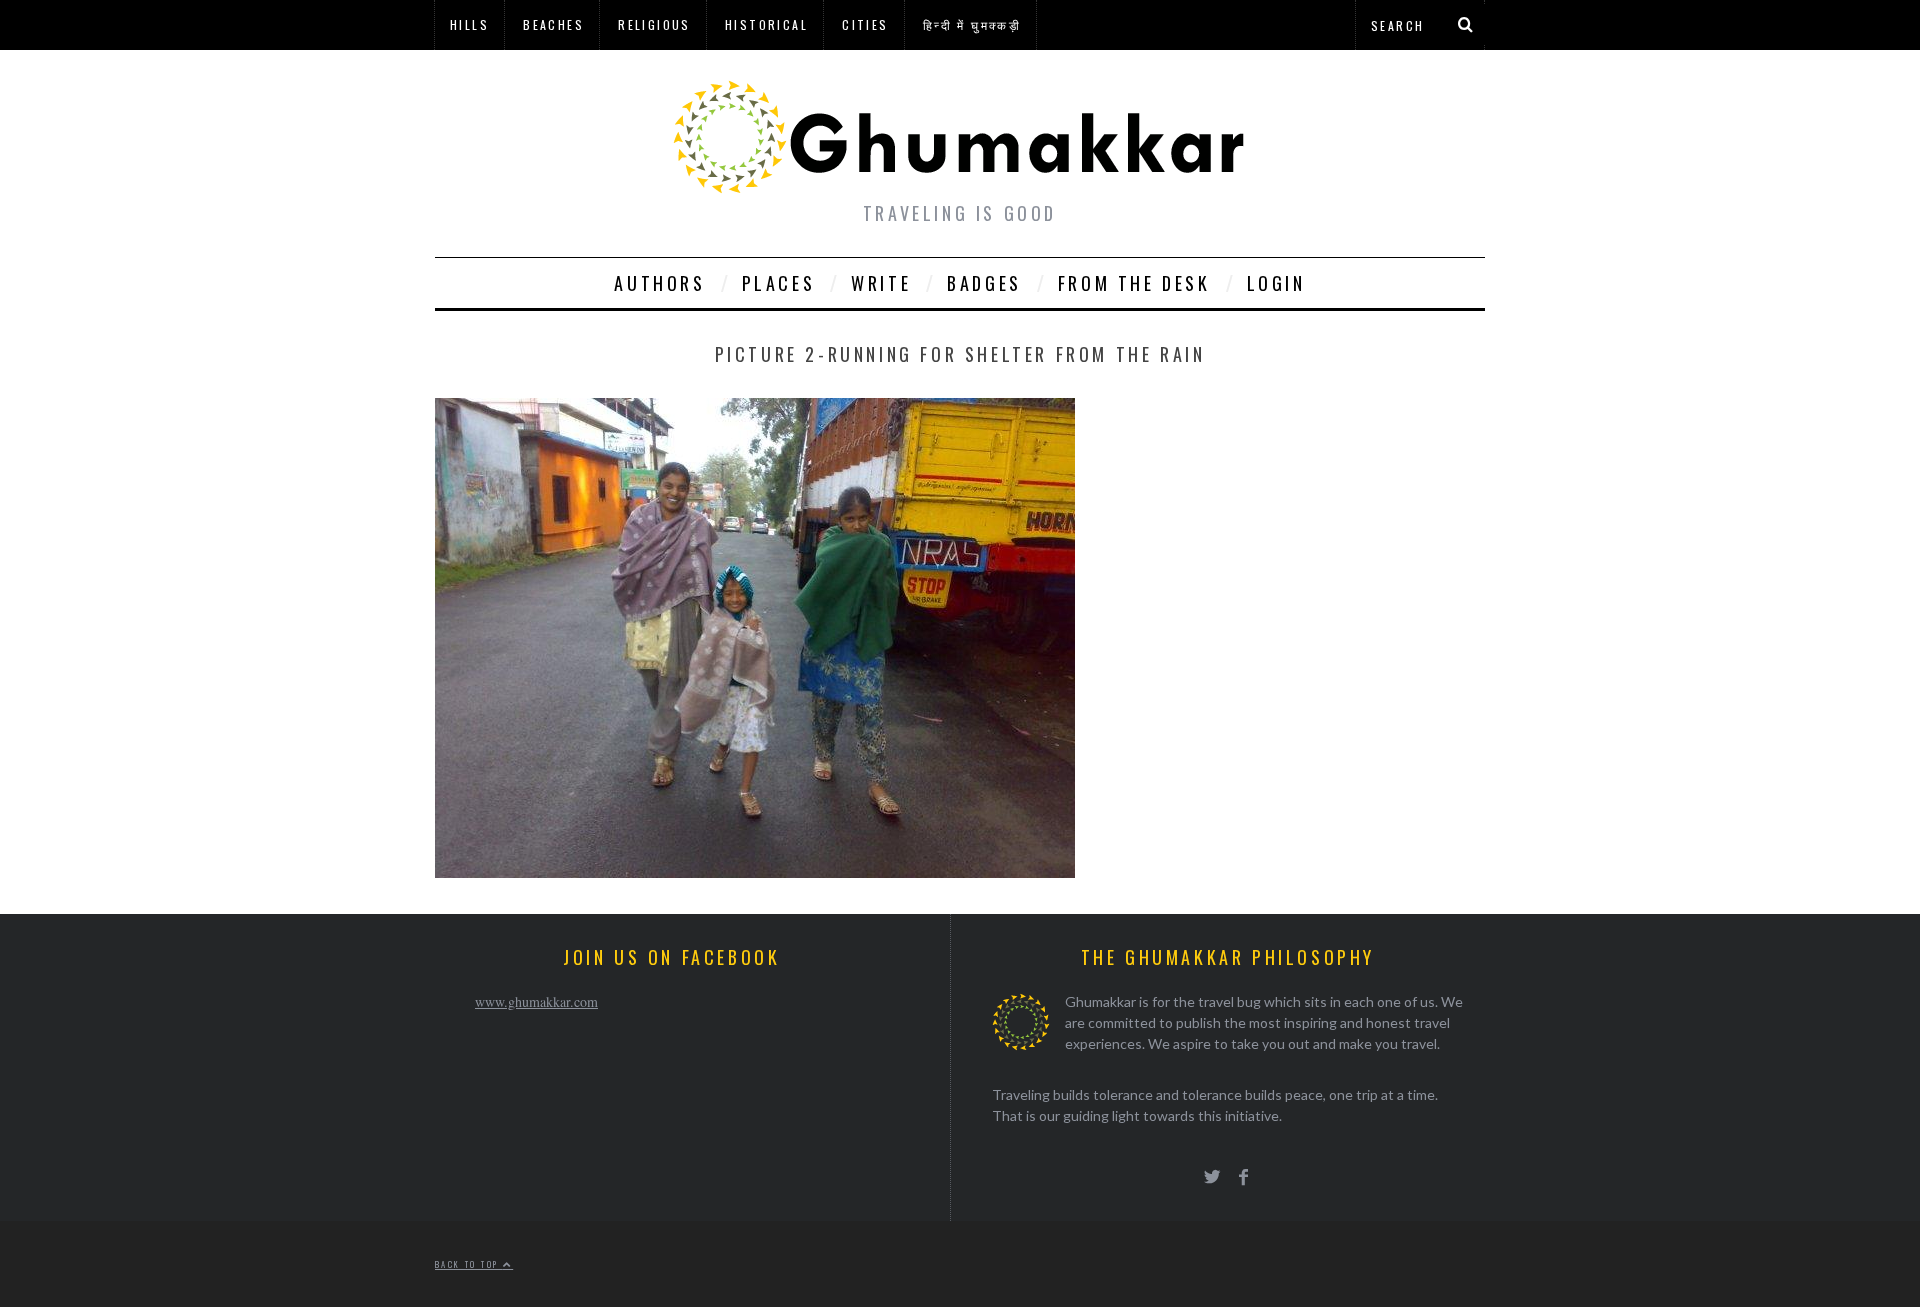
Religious (654, 24)
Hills (469, 24)
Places (779, 283)
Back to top (469, 1264)
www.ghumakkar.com (536, 1001)
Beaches (553, 24)
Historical (766, 24)
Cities (865, 24)
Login (1276, 283)
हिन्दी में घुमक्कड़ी (972, 24)
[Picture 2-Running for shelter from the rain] (755, 871)
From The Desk (1134, 283)
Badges (984, 283)
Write (881, 283)
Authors (659, 283)
